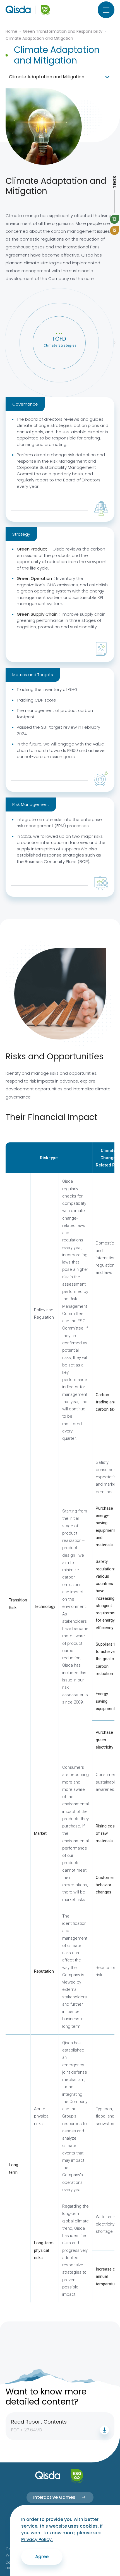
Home (11, 31)
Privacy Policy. (37, 2539)
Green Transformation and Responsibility (63, 31)
